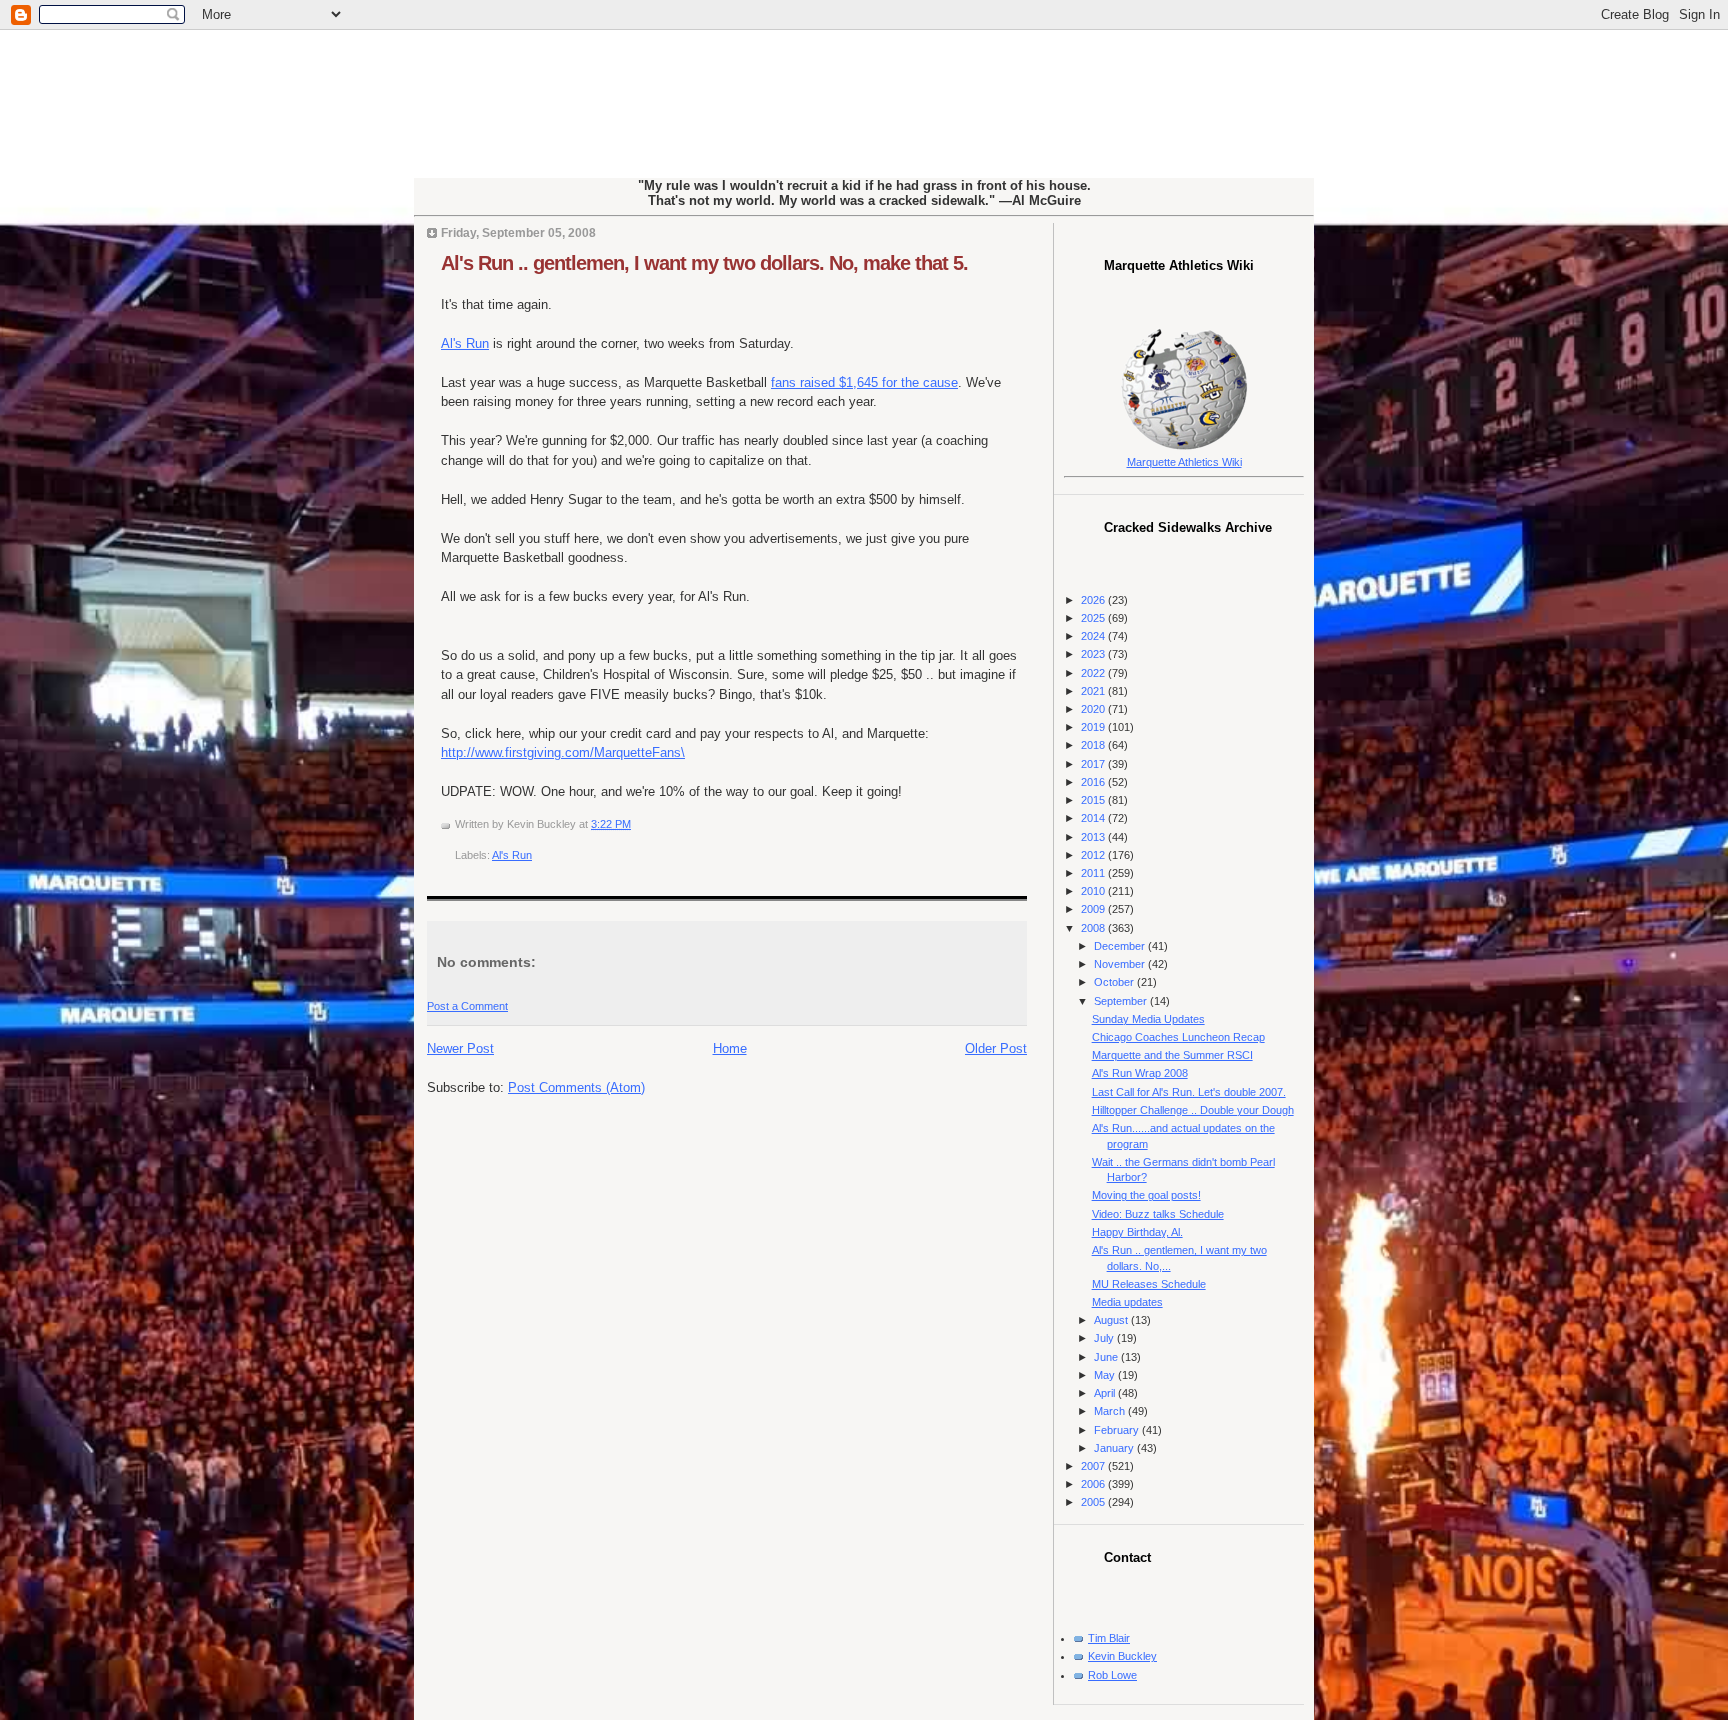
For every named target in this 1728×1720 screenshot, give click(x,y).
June (1107, 1357)
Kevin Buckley (1122, 1656)
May (1106, 1375)
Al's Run (465, 343)
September (1122, 1001)
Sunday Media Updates (1148, 1019)
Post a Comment (467, 1006)
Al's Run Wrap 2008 (1140, 1073)
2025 (1094, 618)
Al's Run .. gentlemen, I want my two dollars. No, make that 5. (704, 263)
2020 (1094, 709)
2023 (1094, 654)
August (1112, 1320)
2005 (1094, 1502)
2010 (1094, 891)
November (1121, 964)
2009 (1094, 909)
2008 (1094, 928)
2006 (1094, 1484)
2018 (1094, 745)
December (1121, 946)
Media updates (1127, 1302)
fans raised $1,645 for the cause (864, 382)
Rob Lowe (1112, 1675)
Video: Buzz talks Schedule (1158, 1214)
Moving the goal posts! (1146, 1195)
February (1118, 1430)
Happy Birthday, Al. (1137, 1232)
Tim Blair (1109, 1638)
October (1115, 982)
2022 (1094, 673)
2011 (1094, 873)
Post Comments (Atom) (576, 1087)
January (1115, 1448)
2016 (1094, 782)
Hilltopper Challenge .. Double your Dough (1193, 1110)
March (1111, 1411)
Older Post (996, 1048)
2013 (1094, 837)
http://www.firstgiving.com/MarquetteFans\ (563, 752)
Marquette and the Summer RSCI (1172, 1055)
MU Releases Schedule (1149, 1284)
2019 (1094, 727)
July (1105, 1338)
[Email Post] (635, 824)
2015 (1094, 800)
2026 (1094, 600)
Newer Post (460, 1048)
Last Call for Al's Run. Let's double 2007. (1189, 1092)
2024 (1094, 636)
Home (730, 1048)
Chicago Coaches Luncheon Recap (1178, 1037)
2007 (1094, 1466)
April (1106, 1393)
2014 (1094, 818)
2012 (1094, 855)
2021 (1094, 691)
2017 (1094, 764)
